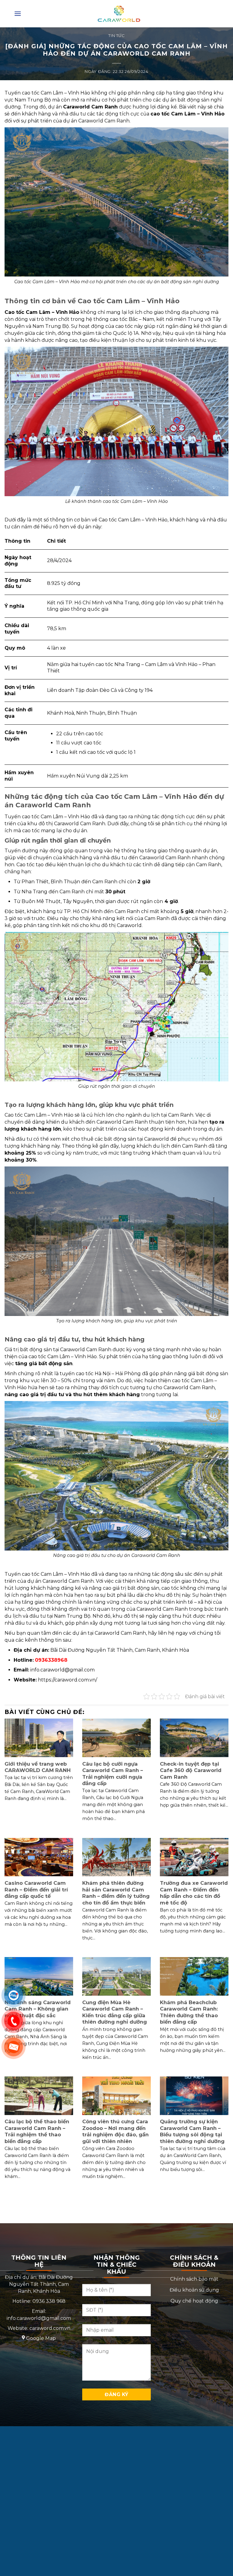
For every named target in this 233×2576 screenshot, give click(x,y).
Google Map (41, 2338)
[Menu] (18, 14)
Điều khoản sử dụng (194, 2290)
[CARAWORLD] (119, 14)
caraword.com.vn (50, 2328)
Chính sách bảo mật (194, 2279)
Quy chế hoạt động (194, 2301)
